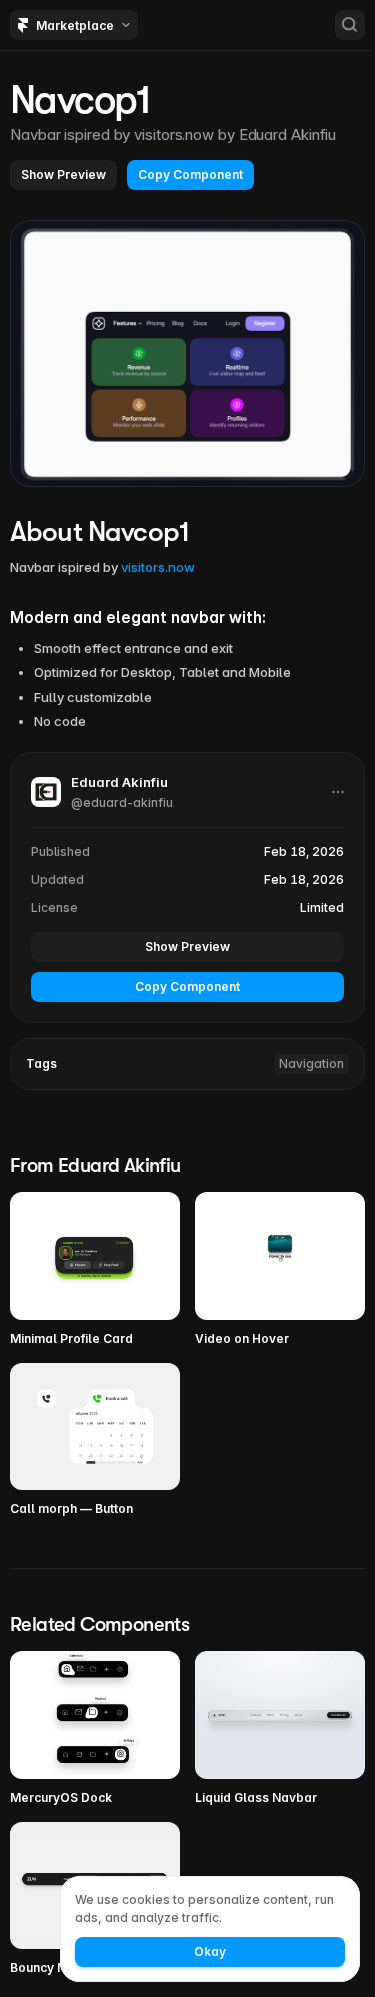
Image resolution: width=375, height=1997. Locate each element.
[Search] (350, 25)
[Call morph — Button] (95, 1441)
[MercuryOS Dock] (95, 1729)
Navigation (311, 1063)
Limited (322, 907)
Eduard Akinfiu (288, 134)
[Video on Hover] (280, 1270)
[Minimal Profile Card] (95, 1270)
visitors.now (158, 567)
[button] (63, 175)
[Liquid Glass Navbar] (280, 1729)
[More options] (338, 792)
